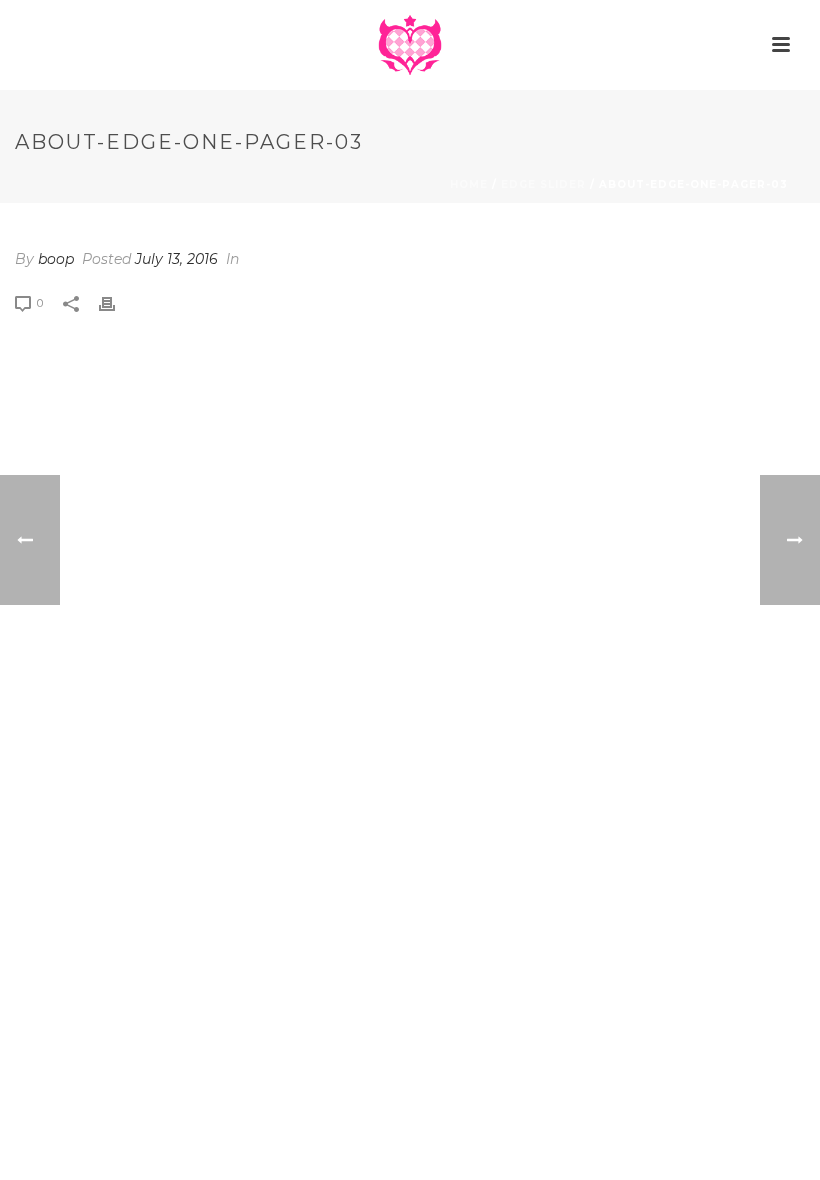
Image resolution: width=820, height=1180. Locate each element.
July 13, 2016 (176, 259)
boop (56, 259)
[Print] (117, 302)
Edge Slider (543, 184)
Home (469, 184)
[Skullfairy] (410, 45)
